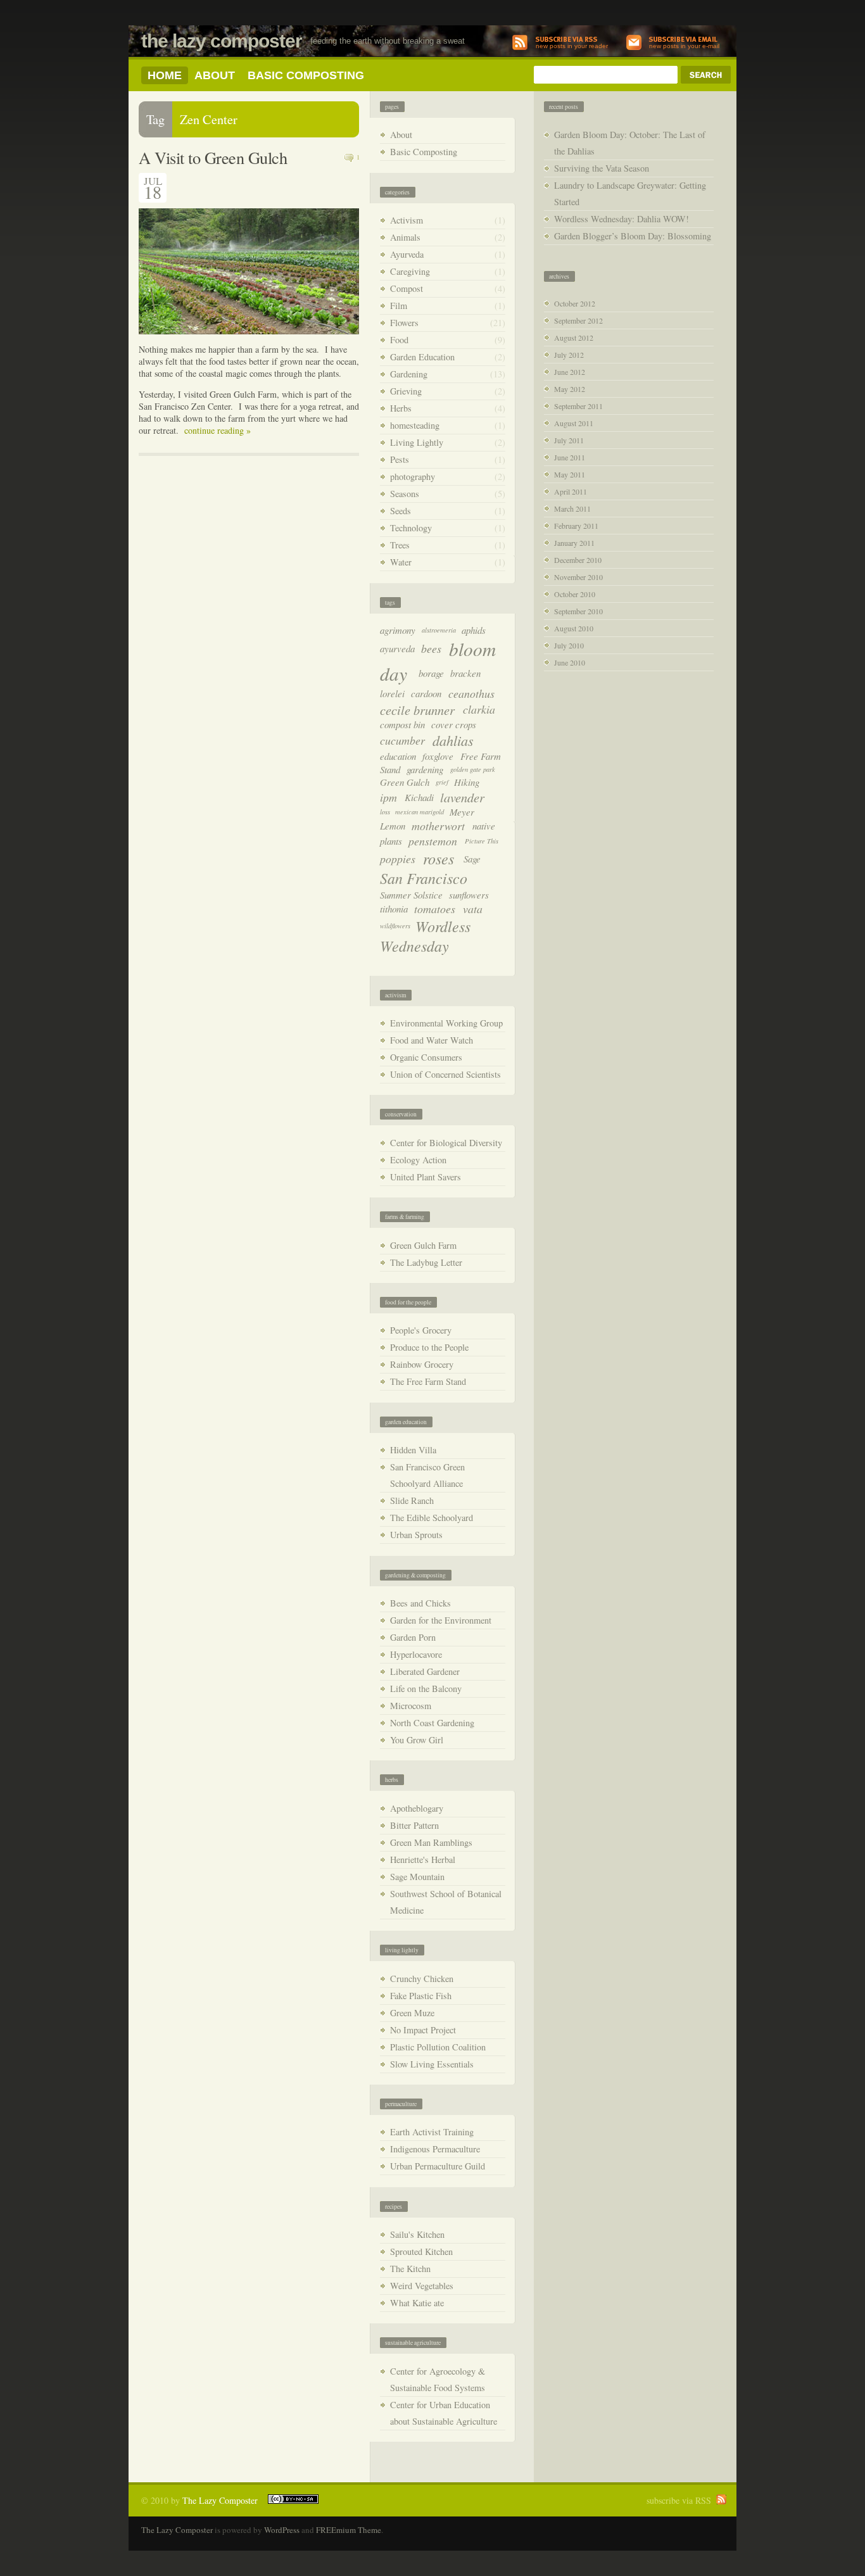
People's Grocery (421, 1330)
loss (385, 812)
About (215, 75)
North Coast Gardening (432, 1723)
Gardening (409, 374)
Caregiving (410, 271)
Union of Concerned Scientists (445, 1074)
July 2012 (569, 355)
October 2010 (575, 594)
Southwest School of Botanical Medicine (446, 1902)
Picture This (482, 841)
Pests (400, 459)
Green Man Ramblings (431, 1842)
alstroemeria (439, 630)
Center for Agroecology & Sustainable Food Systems (438, 2379)
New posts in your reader (572, 46)
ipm (388, 797)
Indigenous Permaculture (435, 2149)
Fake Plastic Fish (421, 1996)
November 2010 (578, 577)
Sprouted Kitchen (421, 2251)
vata (473, 909)
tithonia (394, 909)
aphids (474, 630)
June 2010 (570, 662)
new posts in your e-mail (684, 46)
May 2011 (570, 474)
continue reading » (218, 430)
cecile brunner (417, 710)
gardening (425, 769)
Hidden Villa (413, 1450)
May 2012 (570, 389)
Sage (472, 859)
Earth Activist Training (432, 2132)
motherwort (438, 826)
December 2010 (578, 560)
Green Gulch (405, 782)
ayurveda (397, 648)
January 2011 (574, 543)
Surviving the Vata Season (602, 168)
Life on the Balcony (426, 1689)
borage (431, 673)
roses (439, 858)
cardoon (426, 693)
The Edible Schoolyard (432, 1518)
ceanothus (471, 693)
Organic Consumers (426, 1057)
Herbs (401, 408)
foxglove (438, 756)
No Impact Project (423, 2030)
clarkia (479, 709)
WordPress (282, 2530)
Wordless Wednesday (425, 936)
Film (399, 306)
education (398, 756)
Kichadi (419, 797)
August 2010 (574, 628)
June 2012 (570, 372)
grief (442, 782)
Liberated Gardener (425, 1671)
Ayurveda (407, 254)
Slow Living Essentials (432, 2064)
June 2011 (570, 457)
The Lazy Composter (222, 41)
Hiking (467, 782)
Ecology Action (418, 1160)
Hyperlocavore (416, 1654)
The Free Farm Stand (428, 1381)
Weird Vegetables (422, 2286)
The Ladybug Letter (426, 1262)
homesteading (415, 425)
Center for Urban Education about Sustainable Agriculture (444, 2413)
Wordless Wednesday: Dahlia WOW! (622, 219)
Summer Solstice (411, 895)
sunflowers (469, 895)
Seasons (405, 494)
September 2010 (578, 611)
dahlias (453, 740)
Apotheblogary (417, 1808)
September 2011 (578, 406)
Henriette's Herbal (423, 1859)
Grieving (406, 391)
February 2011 (576, 526)
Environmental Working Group (446, 1023)
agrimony (398, 630)
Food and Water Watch (432, 1040)
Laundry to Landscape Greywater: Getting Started (630, 193)
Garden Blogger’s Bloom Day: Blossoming (633, 236)
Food (399, 340)
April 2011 (571, 491)
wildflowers (395, 926)
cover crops (454, 724)
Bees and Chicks (420, 1603)
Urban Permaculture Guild (438, 2166)
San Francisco (424, 878)
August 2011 (574, 423)
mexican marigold (420, 812)
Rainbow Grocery (422, 1364)
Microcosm (411, 1706)
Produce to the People (429, 1347)
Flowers (404, 323)
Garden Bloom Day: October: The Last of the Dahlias (630, 143)
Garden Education (422, 357)
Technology (411, 528)
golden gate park (473, 769)
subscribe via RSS (679, 2500)
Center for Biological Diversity (446, 1143)
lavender (462, 797)
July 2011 (569, 440)
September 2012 (578, 320)
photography (413, 477)
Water (401, 562)
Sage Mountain (417, 1877)
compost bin (402, 724)
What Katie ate (417, 2303)
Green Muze (412, 2013)
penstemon (433, 841)
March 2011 (572, 508)
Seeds (401, 511)
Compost (407, 288)
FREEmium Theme (349, 2530)
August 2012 (574, 338)
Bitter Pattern (414, 1825)
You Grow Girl (417, 1740)
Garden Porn (413, 1637)
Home (165, 75)
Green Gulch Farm (423, 1245)
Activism (407, 220)
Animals (405, 237)
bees (431, 648)
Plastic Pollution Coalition (438, 2047)
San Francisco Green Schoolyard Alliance (427, 1475)
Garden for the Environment (441, 1620)
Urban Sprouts (416, 1535)
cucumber (402, 740)
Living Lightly (417, 442)
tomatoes (435, 909)
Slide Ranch (412, 1500)
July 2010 (569, 645)
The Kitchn (410, 2269)
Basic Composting (306, 75)
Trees (400, 545)
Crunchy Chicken (422, 1979)
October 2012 (575, 303)
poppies (398, 859)
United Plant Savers (426, 1177)
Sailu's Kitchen (417, 2234)
